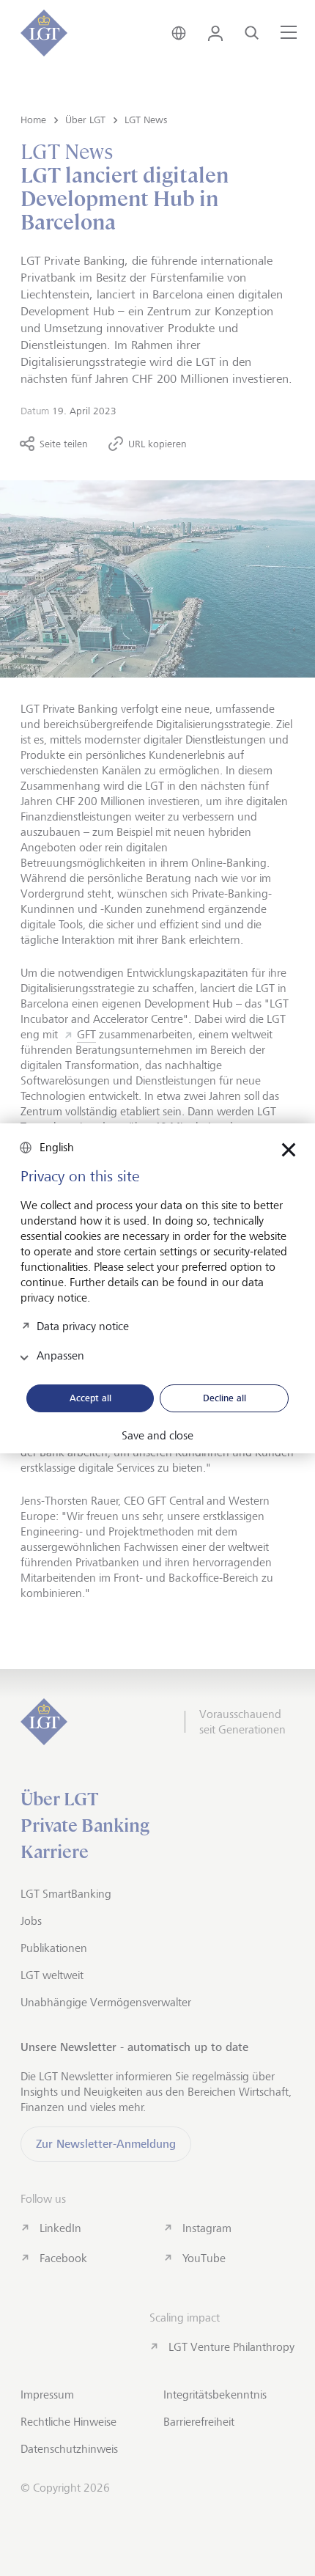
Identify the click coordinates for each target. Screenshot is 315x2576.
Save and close (157, 1436)
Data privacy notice (83, 1326)
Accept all (90, 1398)
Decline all (225, 1398)
